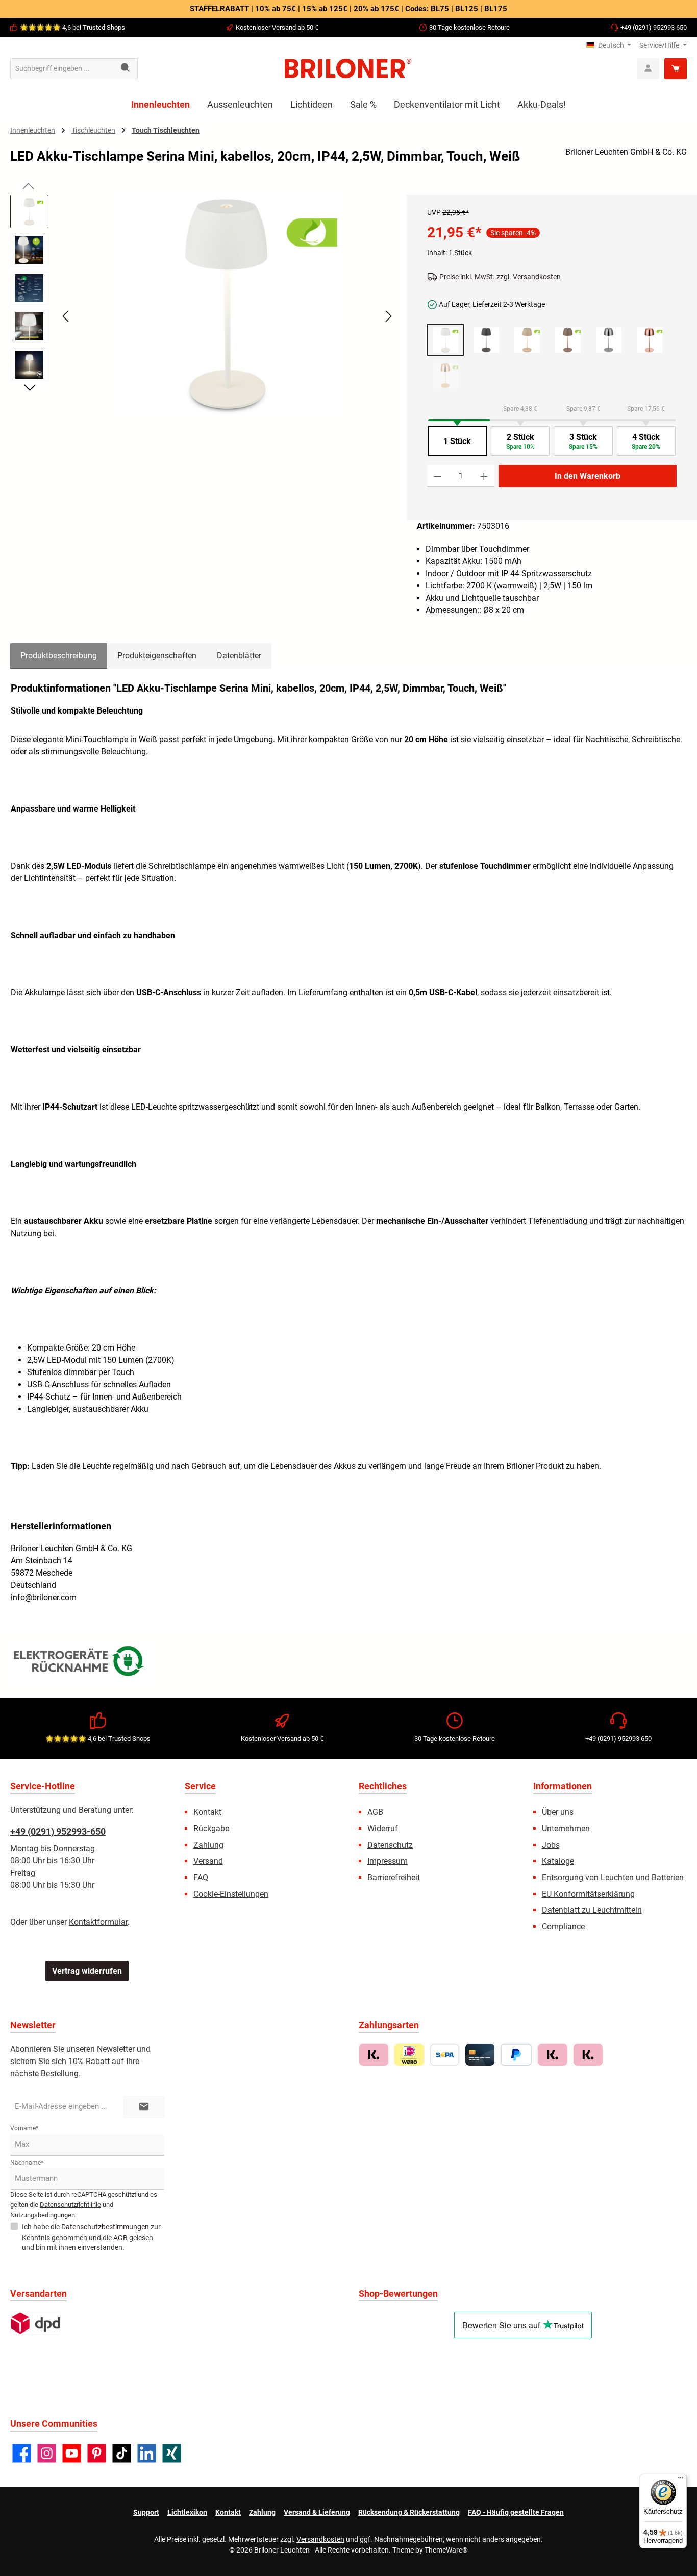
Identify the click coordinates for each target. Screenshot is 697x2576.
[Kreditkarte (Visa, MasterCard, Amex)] (480, 2055)
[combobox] (62, 69)
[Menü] (681, 2480)
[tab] (59, 656)
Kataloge (558, 1861)
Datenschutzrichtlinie (70, 2205)
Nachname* (27, 2163)
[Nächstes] (388, 316)
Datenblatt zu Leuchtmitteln (592, 1910)
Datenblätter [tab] (239, 656)
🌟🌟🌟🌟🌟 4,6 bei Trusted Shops (72, 27)
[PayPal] (516, 2055)
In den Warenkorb (588, 476)
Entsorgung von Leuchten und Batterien (613, 1878)
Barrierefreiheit (394, 1878)
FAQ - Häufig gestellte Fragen (516, 2512)
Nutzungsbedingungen (43, 2215)
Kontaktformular (98, 1922)
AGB (375, 1812)
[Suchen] (126, 69)
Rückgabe (211, 1829)
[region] (203, 325)
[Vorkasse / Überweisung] (445, 2055)
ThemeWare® (446, 2550)
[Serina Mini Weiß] (445, 340)
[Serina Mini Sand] (568, 340)
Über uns (558, 1812)
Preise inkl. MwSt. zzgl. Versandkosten (500, 277)
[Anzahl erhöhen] (484, 476)
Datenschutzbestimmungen (105, 2227)
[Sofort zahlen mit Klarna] (552, 2055)
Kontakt (207, 1812)
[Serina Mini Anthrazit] (486, 340)
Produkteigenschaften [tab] (157, 656)
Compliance (563, 1927)
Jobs (551, 1845)
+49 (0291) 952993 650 (654, 27)
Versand (208, 1861)
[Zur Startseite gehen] (348, 68)
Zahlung (208, 1845)
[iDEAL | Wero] (409, 2055)
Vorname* (24, 2128)
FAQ (201, 1878)
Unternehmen (566, 1829)
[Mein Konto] (648, 69)
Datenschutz (390, 1845)
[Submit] (144, 2107)
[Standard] (35, 2323)
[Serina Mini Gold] (445, 376)
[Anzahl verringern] (438, 476)
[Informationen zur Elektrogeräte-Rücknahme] (80, 1663)
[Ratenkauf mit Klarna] (588, 2055)
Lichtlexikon (187, 2512)
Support (146, 2512)
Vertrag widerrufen (87, 1971)
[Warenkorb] (676, 69)
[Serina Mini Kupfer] (650, 340)
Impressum (388, 1861)
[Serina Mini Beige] (527, 340)
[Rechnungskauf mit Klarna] (374, 2055)
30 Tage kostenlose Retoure (469, 27)
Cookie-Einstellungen (231, 1894)
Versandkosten (320, 2539)
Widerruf (383, 1829)
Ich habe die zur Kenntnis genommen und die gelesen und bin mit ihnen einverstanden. (91, 2237)
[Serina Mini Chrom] (609, 340)
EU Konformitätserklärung (588, 1894)
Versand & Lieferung (317, 2512)
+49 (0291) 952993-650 (58, 1832)
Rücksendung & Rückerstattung (409, 2512)
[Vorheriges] (66, 316)
